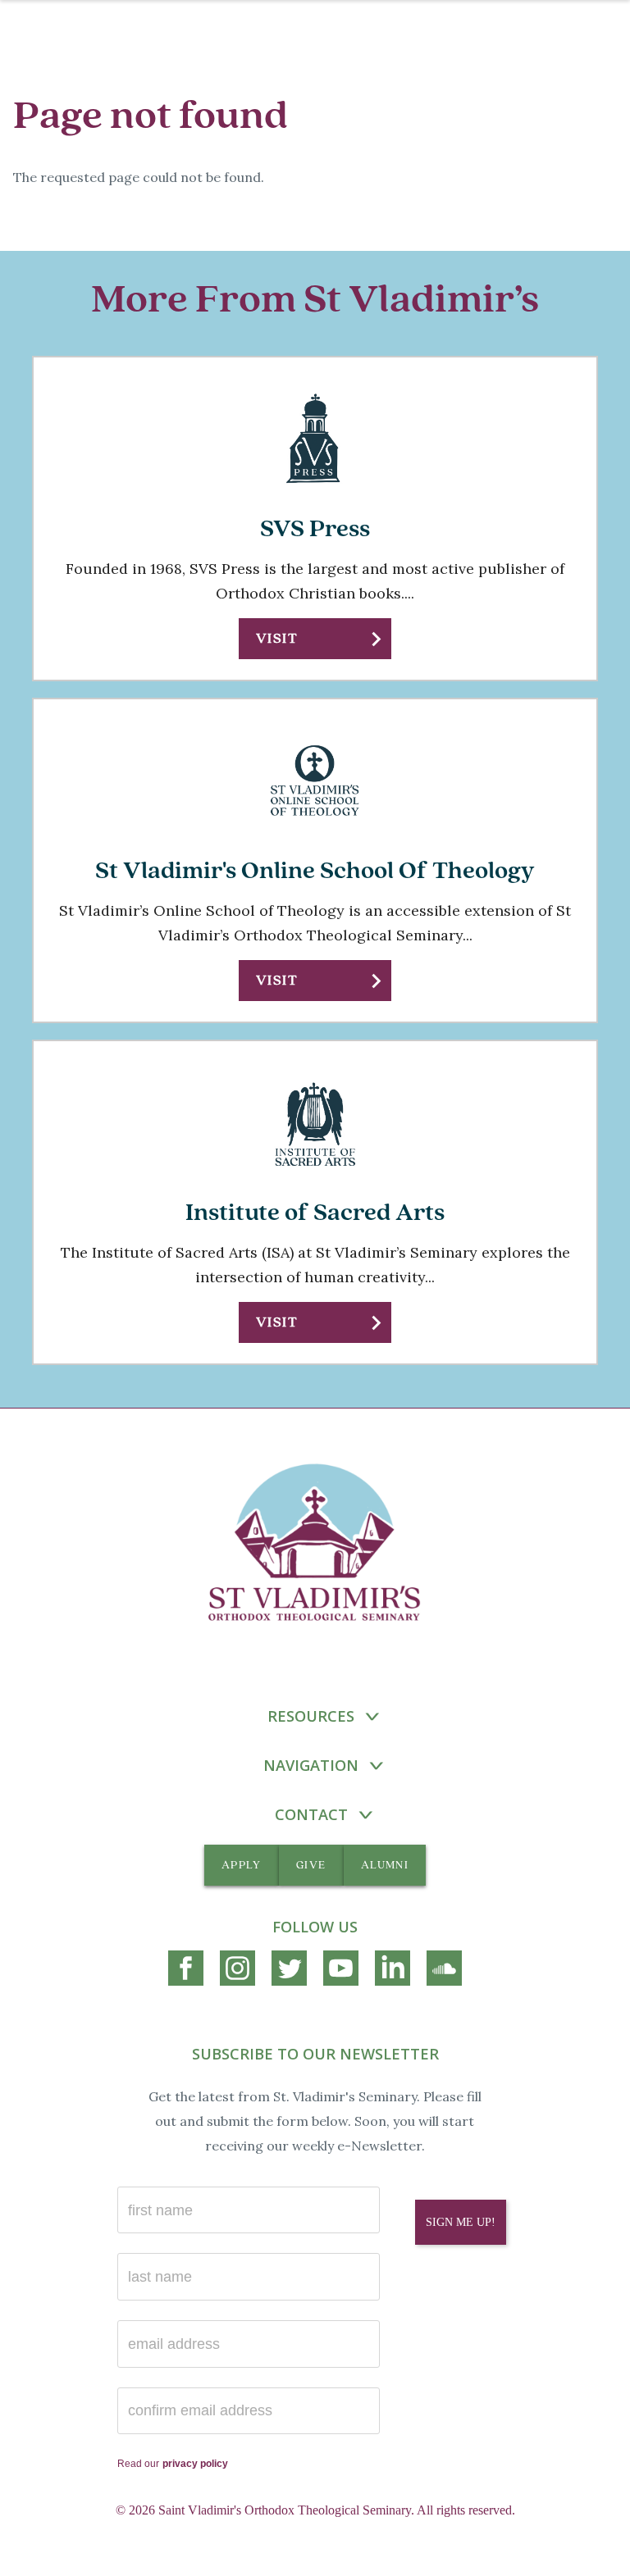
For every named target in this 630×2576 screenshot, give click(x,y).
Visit (277, 638)
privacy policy (195, 2464)
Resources (311, 1716)
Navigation (311, 1765)
